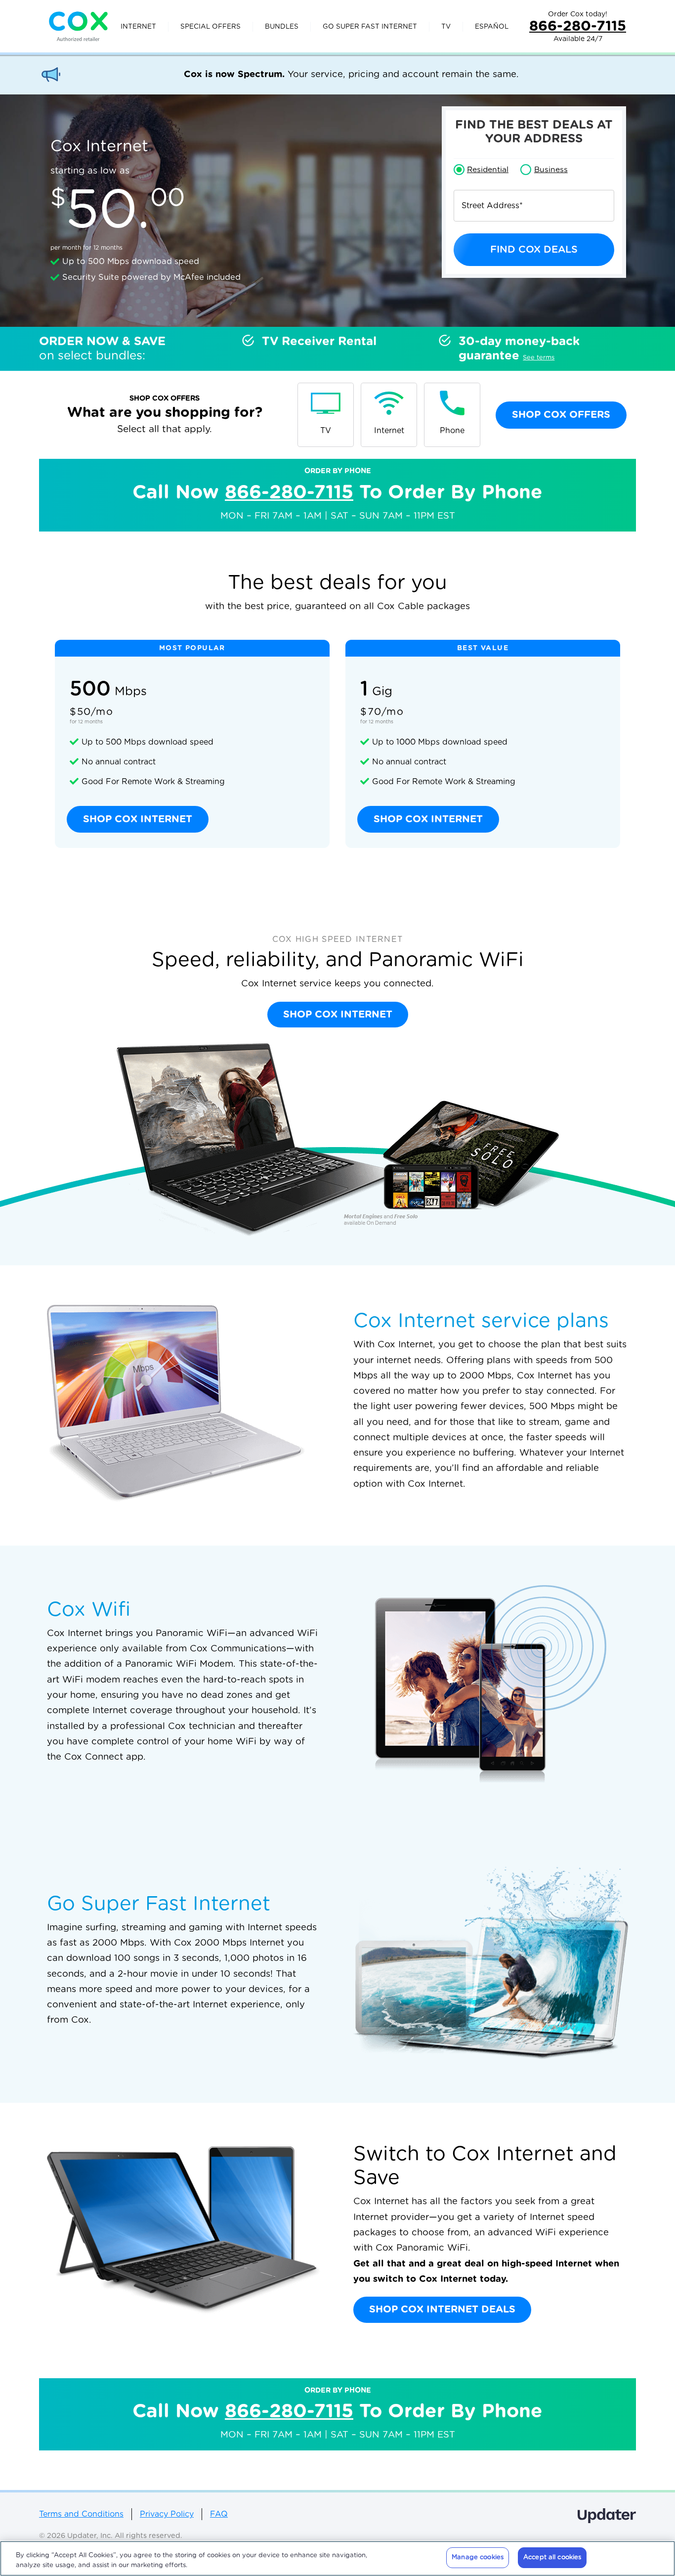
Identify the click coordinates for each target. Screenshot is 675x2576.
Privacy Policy (167, 2514)
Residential (488, 170)
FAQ (219, 2514)
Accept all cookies (552, 2557)
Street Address (492, 206)
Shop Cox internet (138, 819)
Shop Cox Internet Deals (442, 2310)
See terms (539, 358)
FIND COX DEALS (534, 250)
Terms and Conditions (81, 2514)
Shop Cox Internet (338, 1015)
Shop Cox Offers (561, 415)
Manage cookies (478, 2557)
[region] (337, 2558)
